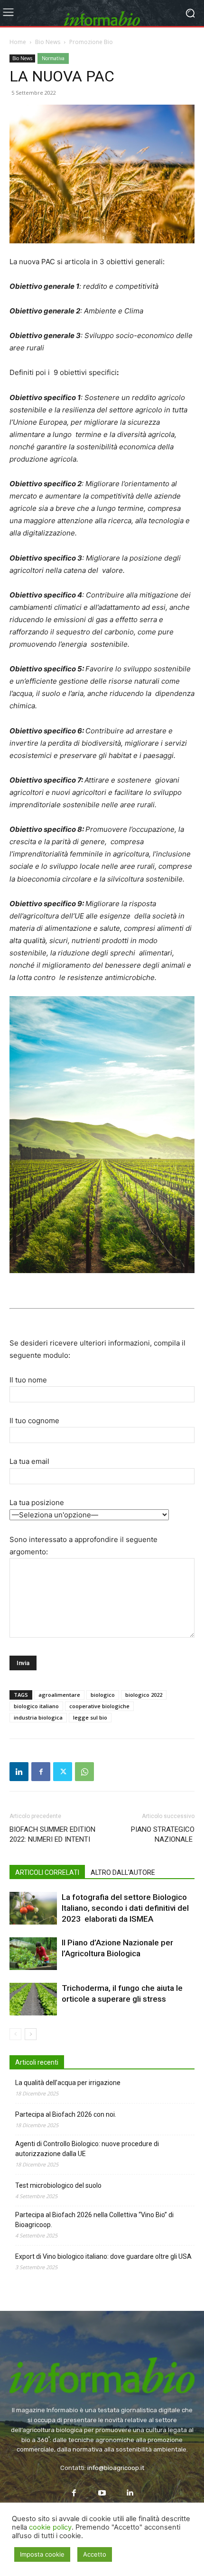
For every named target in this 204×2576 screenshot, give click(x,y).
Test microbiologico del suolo (58, 2185)
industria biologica (38, 1717)
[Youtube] (102, 2493)
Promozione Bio (91, 42)
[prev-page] (15, 2034)
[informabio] (102, 2362)
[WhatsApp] (84, 1772)
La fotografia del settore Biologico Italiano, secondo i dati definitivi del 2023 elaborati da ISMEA (125, 1908)
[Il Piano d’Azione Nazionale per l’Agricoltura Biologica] (33, 1954)
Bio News (48, 42)
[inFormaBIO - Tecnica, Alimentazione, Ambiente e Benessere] (102, 13)
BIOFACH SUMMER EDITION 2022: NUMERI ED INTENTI (52, 1834)
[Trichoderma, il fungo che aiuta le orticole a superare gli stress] (33, 1999)
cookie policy (50, 2527)
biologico (103, 1695)
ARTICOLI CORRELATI (47, 1872)
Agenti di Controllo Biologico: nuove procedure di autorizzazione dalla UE (87, 2149)
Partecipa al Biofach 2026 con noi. (66, 2114)
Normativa (53, 58)
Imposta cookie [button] (42, 2554)
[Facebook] (41, 1772)
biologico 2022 (144, 1695)
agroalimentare (59, 1695)
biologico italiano (36, 1706)
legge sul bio (90, 1717)
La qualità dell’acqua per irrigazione (68, 2083)
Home (18, 42)
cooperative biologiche (99, 1706)
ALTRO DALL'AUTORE (123, 1872)
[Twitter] (63, 1772)
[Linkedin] (19, 1772)
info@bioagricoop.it (116, 2468)
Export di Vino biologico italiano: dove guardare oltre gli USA (103, 2256)
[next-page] (31, 2034)
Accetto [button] (95, 2554)
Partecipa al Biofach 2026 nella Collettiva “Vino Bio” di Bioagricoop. (94, 2220)
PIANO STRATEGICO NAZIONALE (163, 1834)
